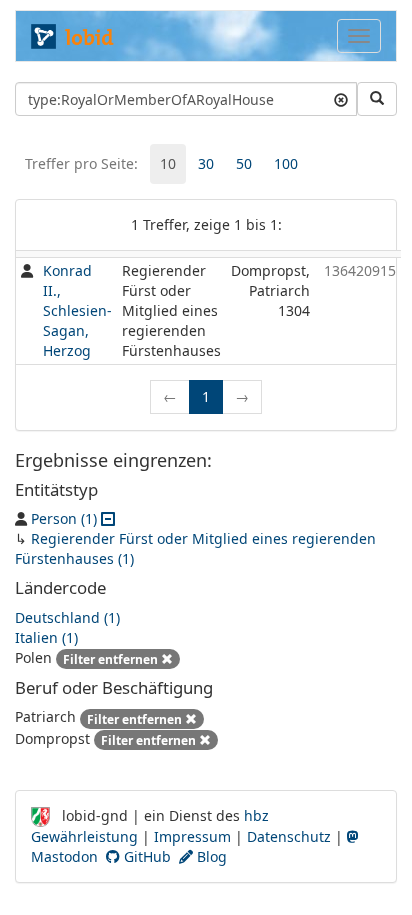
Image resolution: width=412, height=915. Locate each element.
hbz (256, 815)
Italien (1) (46, 637)
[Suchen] (377, 99)
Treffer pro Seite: (81, 163)
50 (244, 163)
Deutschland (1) (67, 617)
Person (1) (64, 518)
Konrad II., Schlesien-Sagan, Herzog (77, 310)
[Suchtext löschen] (341, 99)
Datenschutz (289, 836)
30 (206, 163)
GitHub (145, 856)
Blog (210, 856)
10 (168, 163)
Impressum (192, 836)
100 (286, 163)
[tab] (168, 164)
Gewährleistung (84, 836)
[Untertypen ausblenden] (108, 518)
